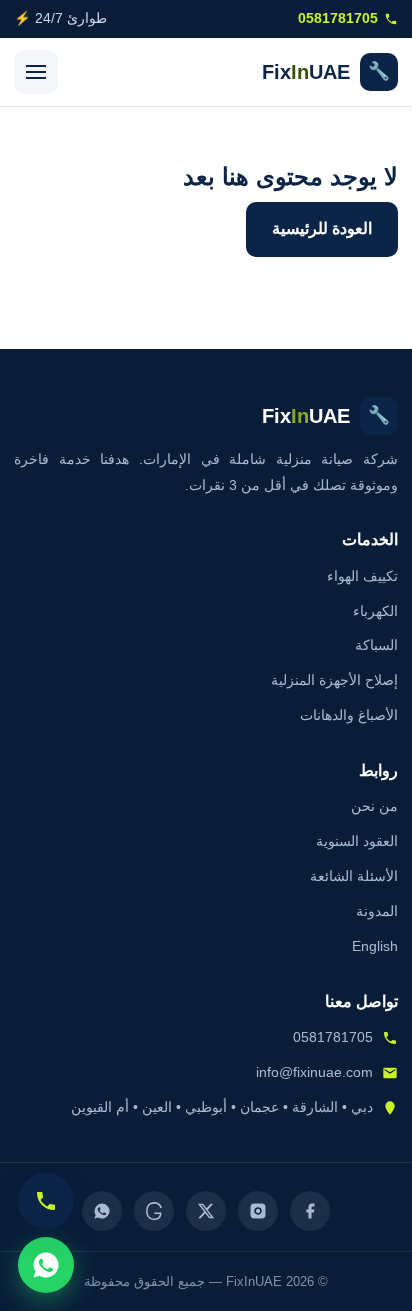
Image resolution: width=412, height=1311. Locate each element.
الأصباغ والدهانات (349, 715)
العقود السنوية (357, 841)
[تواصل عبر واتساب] (46, 1265)
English (375, 946)
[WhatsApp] (102, 1211)
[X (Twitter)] (206, 1211)
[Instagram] (258, 1211)
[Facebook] (310, 1211)
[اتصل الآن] (46, 1201)
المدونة (377, 911)
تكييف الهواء (362, 576)
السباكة (376, 645)
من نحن (374, 806)
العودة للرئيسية (322, 228)
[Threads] (154, 1211)
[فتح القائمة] (36, 72)
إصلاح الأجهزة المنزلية (334, 680)
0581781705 (338, 18)
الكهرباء (375, 611)
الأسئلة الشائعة (354, 876)
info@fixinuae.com (314, 1072)
